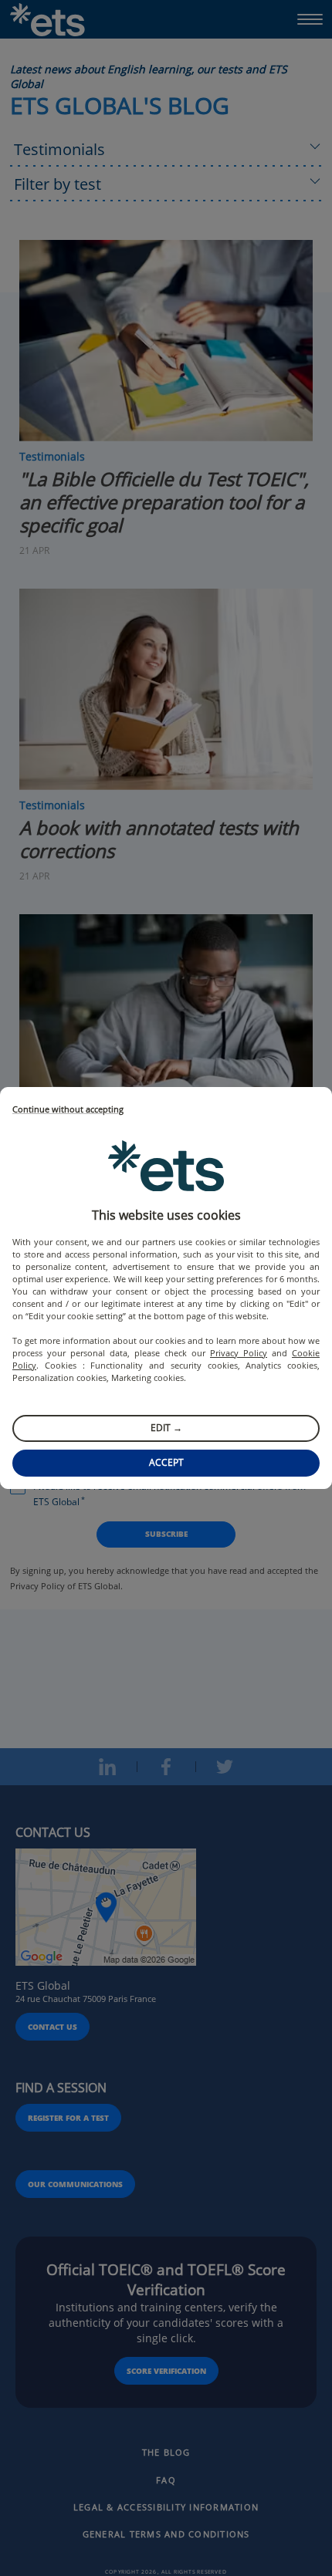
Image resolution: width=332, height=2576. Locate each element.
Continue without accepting (68, 1110)
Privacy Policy (239, 1353)
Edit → (166, 1428)
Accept (166, 1462)
